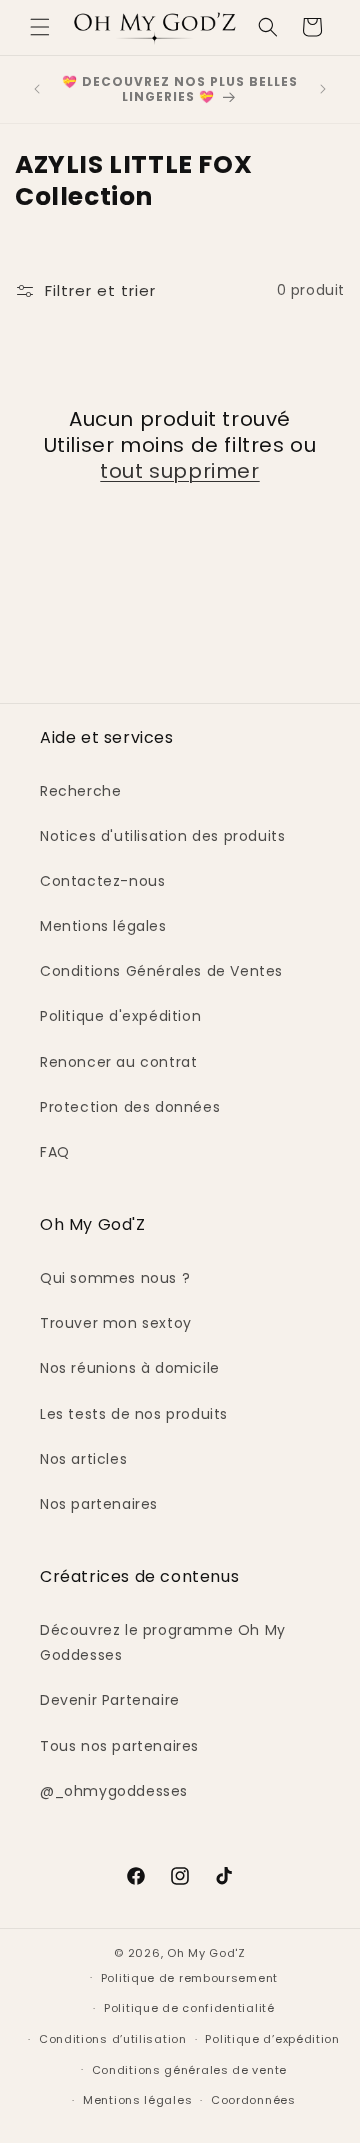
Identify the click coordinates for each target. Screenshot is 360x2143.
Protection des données (130, 1107)
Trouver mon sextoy (116, 1323)
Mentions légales (103, 926)
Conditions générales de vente (189, 2070)
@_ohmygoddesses (114, 1791)
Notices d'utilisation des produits (162, 836)
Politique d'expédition (120, 1016)
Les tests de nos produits (134, 1414)
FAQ (55, 1152)
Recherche (80, 791)
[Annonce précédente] (37, 89)
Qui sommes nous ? (115, 1278)
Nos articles (83, 1459)
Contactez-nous (102, 881)
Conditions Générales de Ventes (161, 971)
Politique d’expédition (272, 2039)
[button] (40, 27)
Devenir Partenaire (110, 1700)
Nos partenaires (99, 1504)
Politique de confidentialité (189, 2008)
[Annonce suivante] (323, 89)
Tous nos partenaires (119, 1746)
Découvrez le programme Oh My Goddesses (163, 1642)
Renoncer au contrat (118, 1062)
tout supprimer (179, 471)
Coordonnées (253, 2100)
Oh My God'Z (206, 1953)
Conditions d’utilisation (113, 2039)
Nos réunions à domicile (130, 1368)
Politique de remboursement (189, 1978)
